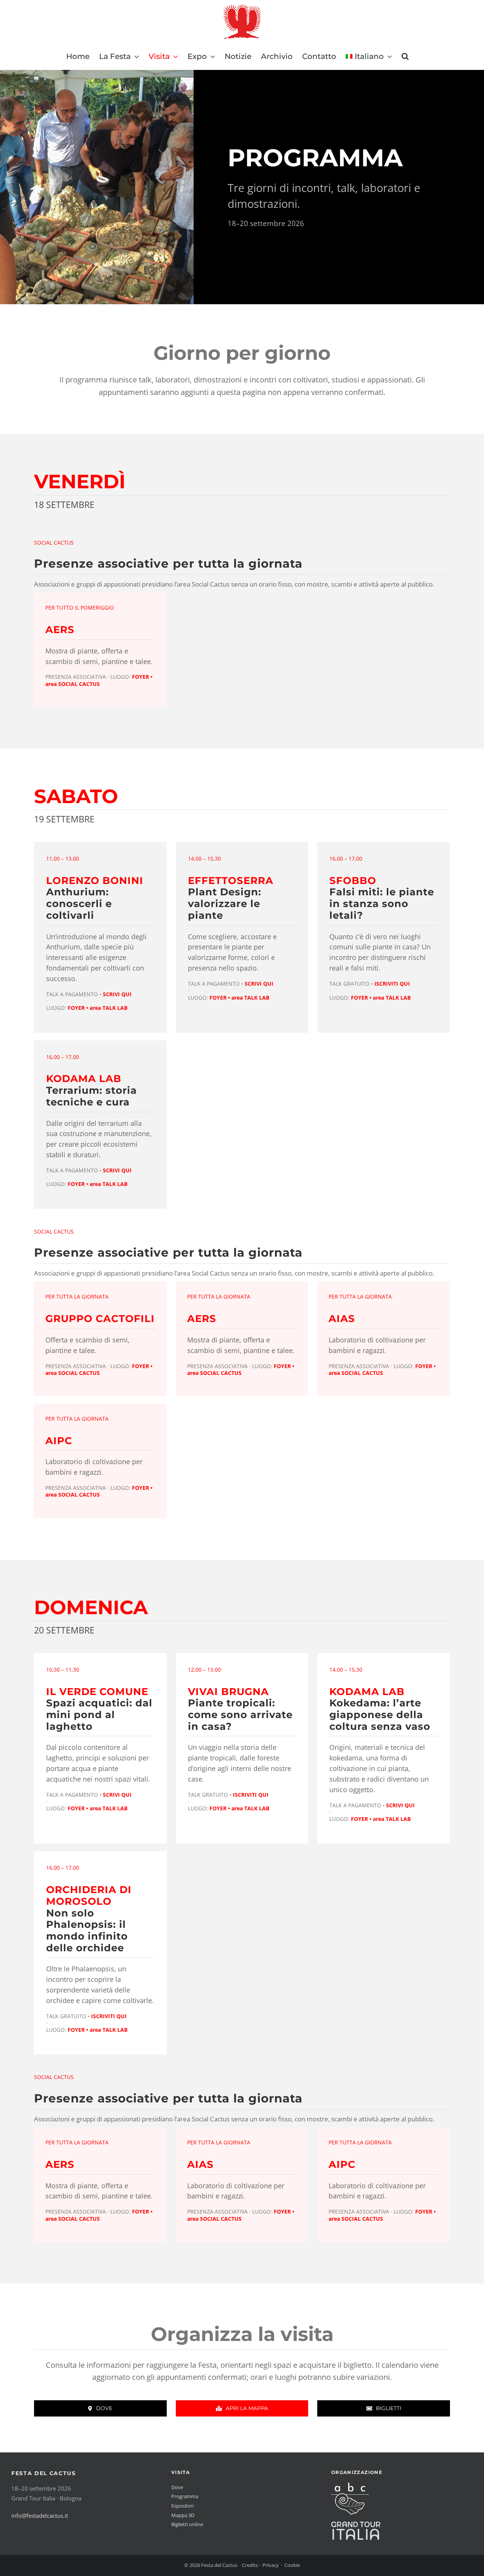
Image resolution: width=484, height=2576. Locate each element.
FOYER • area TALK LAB (98, 1008)
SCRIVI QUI (117, 994)
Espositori (182, 2506)
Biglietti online (187, 2524)
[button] (405, 56)
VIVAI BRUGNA (228, 1691)
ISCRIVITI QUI (392, 984)
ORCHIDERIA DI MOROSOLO (89, 1895)
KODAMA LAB (84, 1078)
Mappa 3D (183, 2515)
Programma (185, 2496)
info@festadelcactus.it (40, 2516)
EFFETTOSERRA (231, 880)
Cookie (292, 2565)
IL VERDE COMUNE (97, 1691)
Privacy (271, 2565)
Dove (177, 2487)
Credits (250, 2565)
